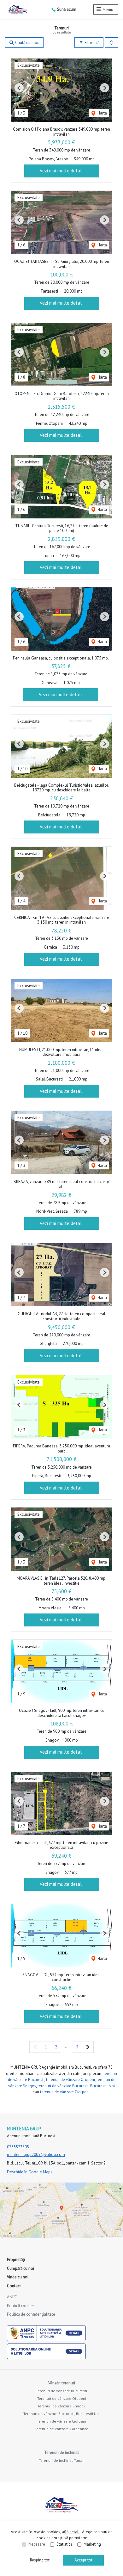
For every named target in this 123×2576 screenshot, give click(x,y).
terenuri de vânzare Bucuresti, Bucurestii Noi (76, 2086)
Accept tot (83, 2560)
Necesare (37, 2544)
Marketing (92, 2544)
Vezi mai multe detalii (62, 171)
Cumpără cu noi (20, 2268)
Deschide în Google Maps (30, 2172)
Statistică (64, 2544)
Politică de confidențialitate (31, 2314)
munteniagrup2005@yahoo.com (36, 2155)
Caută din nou (27, 43)
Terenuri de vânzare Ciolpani (61, 2421)
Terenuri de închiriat (61, 2452)
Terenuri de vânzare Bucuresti (61, 2391)
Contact (14, 2286)
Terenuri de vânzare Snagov (61, 2406)
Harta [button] (102, 113)
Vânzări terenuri (62, 2383)
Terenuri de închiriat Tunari (62, 2460)
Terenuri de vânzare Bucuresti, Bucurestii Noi (61, 2414)
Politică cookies (21, 2306)
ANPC (12, 2297)
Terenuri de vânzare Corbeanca (61, 2429)
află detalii (71, 2532)
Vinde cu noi (18, 2277)
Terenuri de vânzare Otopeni (62, 2398)
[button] (111, 43)
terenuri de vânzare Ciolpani (65, 2092)
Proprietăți (16, 2260)
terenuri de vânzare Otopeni (70, 2080)
